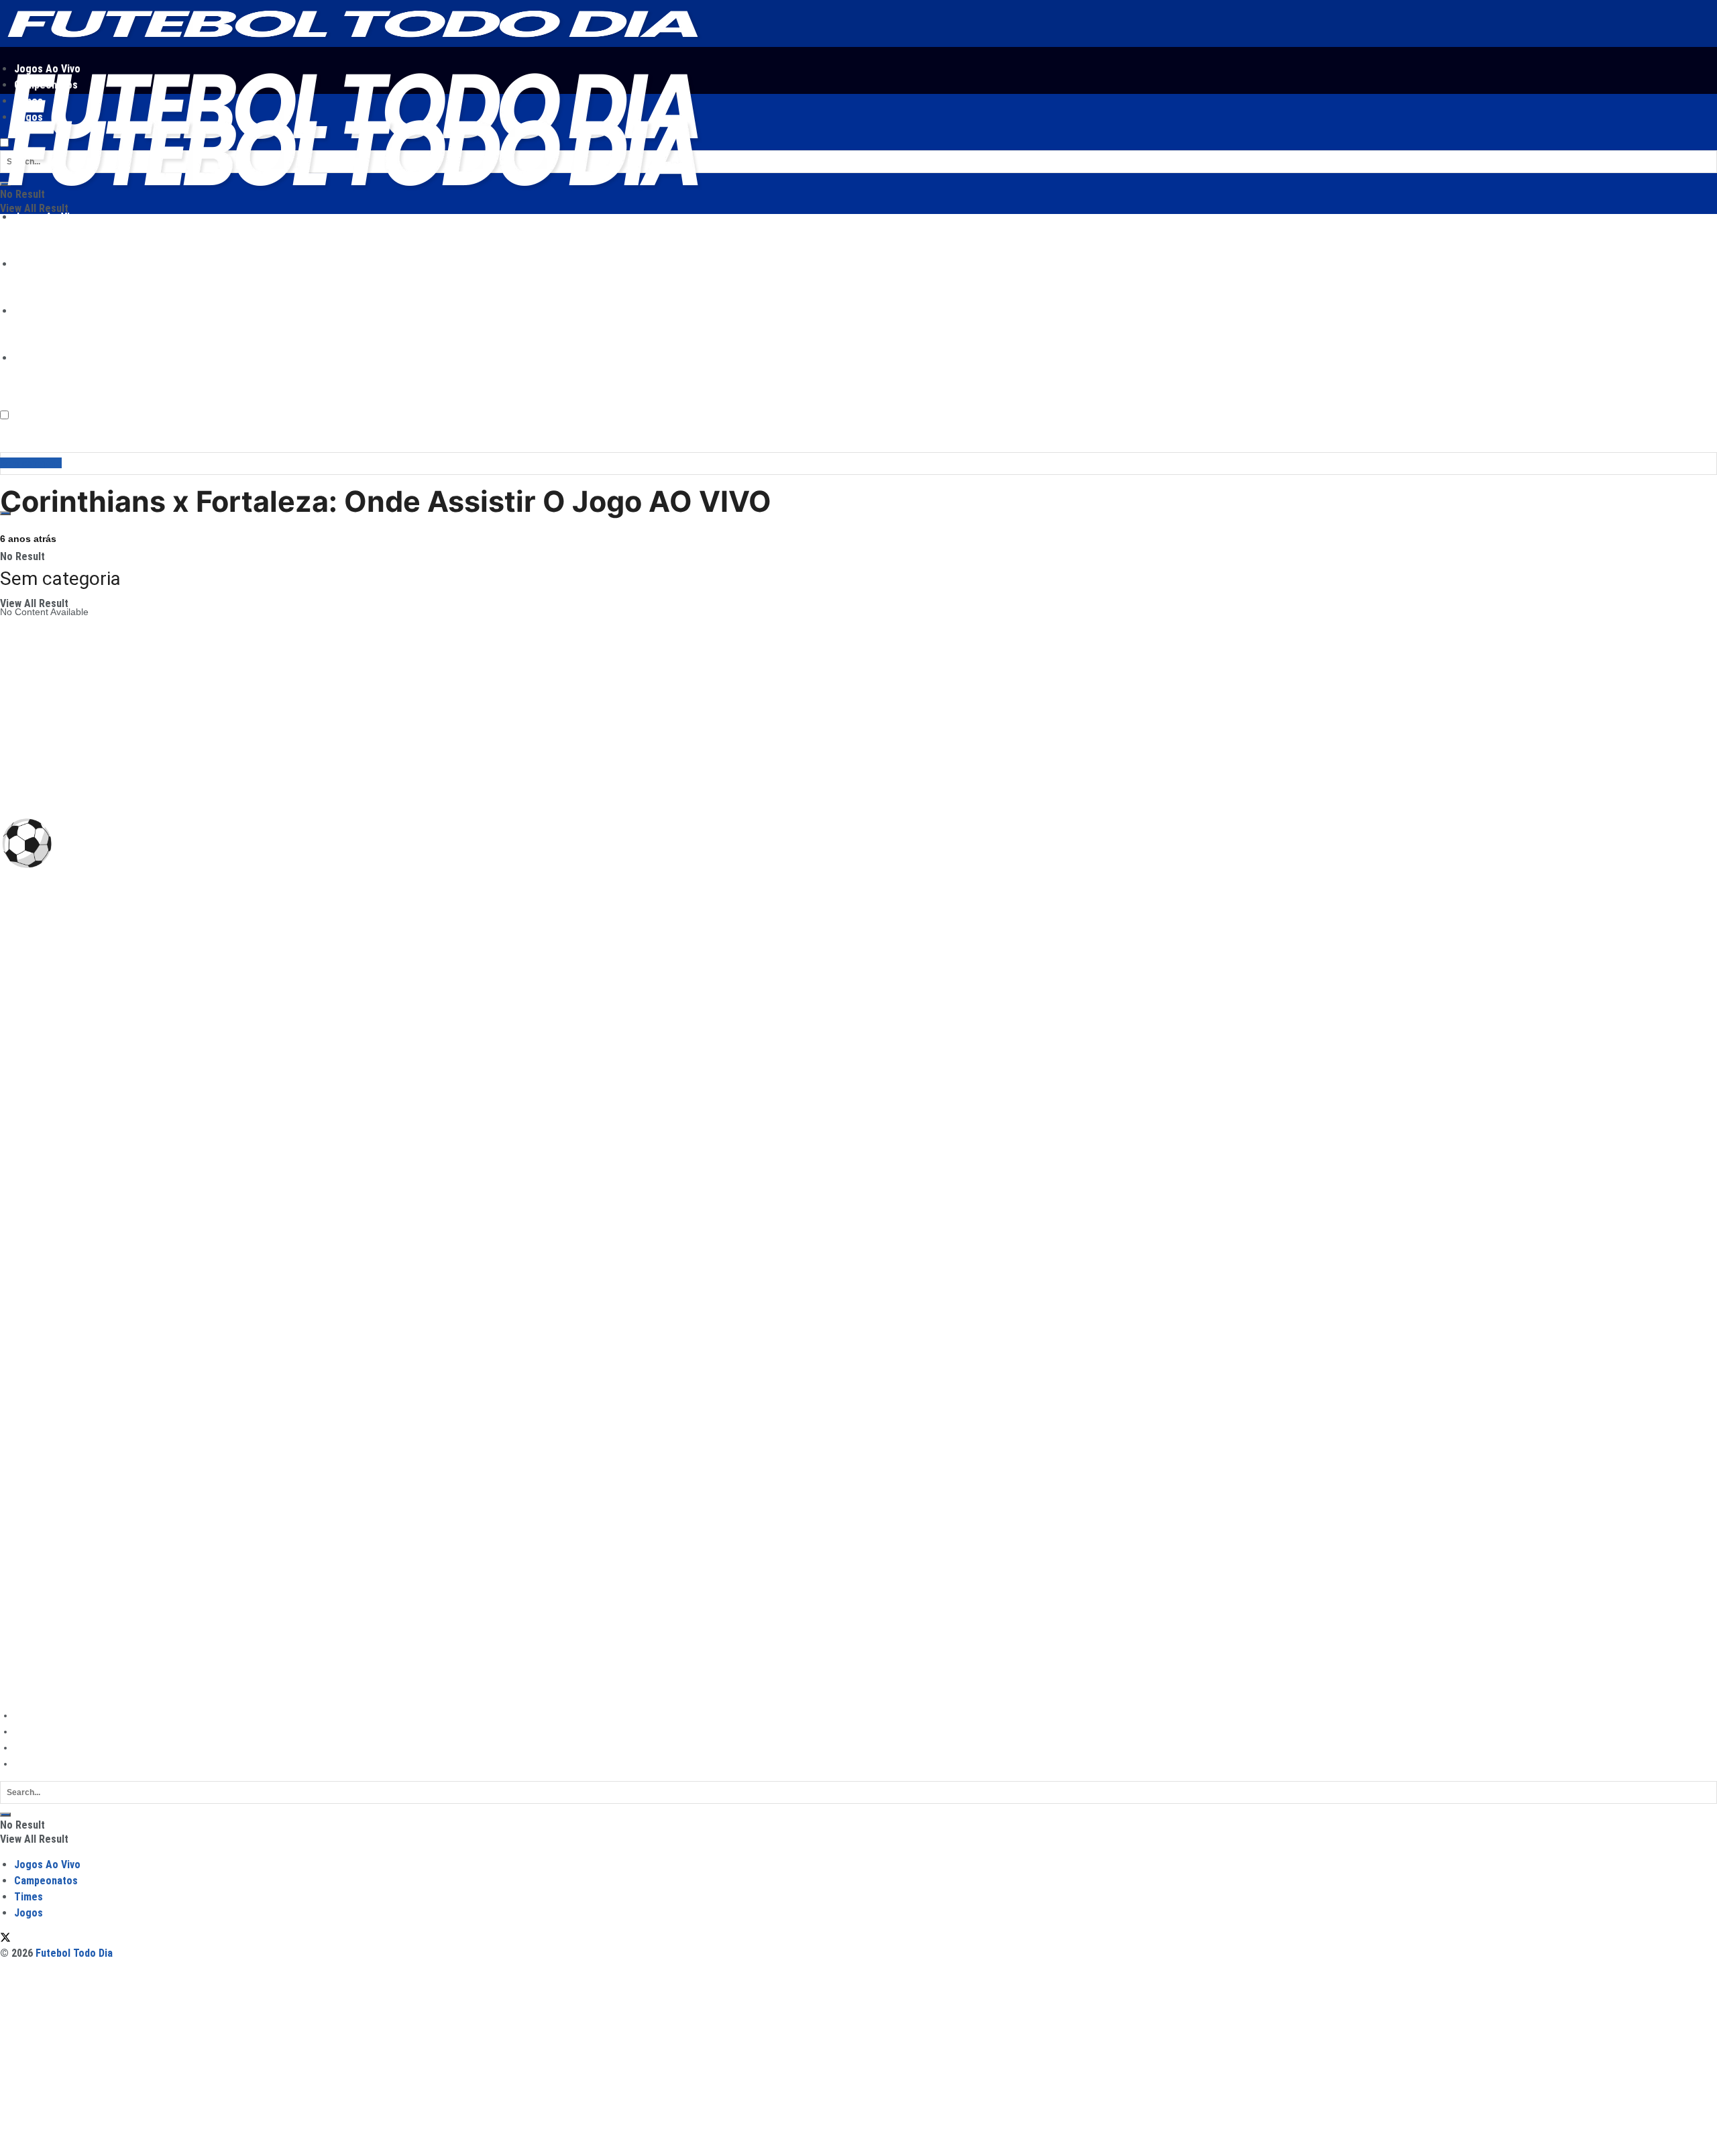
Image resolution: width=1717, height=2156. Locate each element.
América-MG (27, 936)
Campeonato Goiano (44, 1361)
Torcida (15, 1629)
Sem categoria (31, 463)
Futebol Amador (34, 1554)
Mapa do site (42, 1715)
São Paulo (22, 1199)
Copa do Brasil (1190, 882)
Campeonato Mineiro (45, 1324)
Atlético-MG (25, 993)
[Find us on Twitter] (5, 1939)
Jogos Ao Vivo (47, 217)
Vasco (13, 1218)
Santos (15, 1181)
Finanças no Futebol (44, 1666)
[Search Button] (5, 1815)
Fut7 (10, 1591)
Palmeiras (21, 1162)
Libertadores (1276, 882)
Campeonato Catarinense (55, 1399)
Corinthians (24, 1030)
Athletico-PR (26, 955)
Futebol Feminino (37, 1572)
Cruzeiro (18, 1049)
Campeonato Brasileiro (1095, 882)
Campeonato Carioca (45, 1305)
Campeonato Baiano (44, 1380)
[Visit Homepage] (351, 43)
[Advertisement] (402, 362)
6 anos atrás (28, 539)
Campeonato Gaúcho (46, 1342)
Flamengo (21, 1087)
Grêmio (16, 1124)
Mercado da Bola (36, 1610)
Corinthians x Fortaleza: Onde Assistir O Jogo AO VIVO (386, 501)
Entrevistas (23, 1648)
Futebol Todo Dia (75, 1690)
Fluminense (25, 1106)
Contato (31, 1764)
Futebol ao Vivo (33, 1535)
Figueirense (25, 1068)
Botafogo (19, 1012)
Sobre (27, 1747)
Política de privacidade (62, 1731)
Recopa (16, 1486)
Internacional (27, 1143)
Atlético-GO (24, 974)
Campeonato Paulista (46, 1286)
